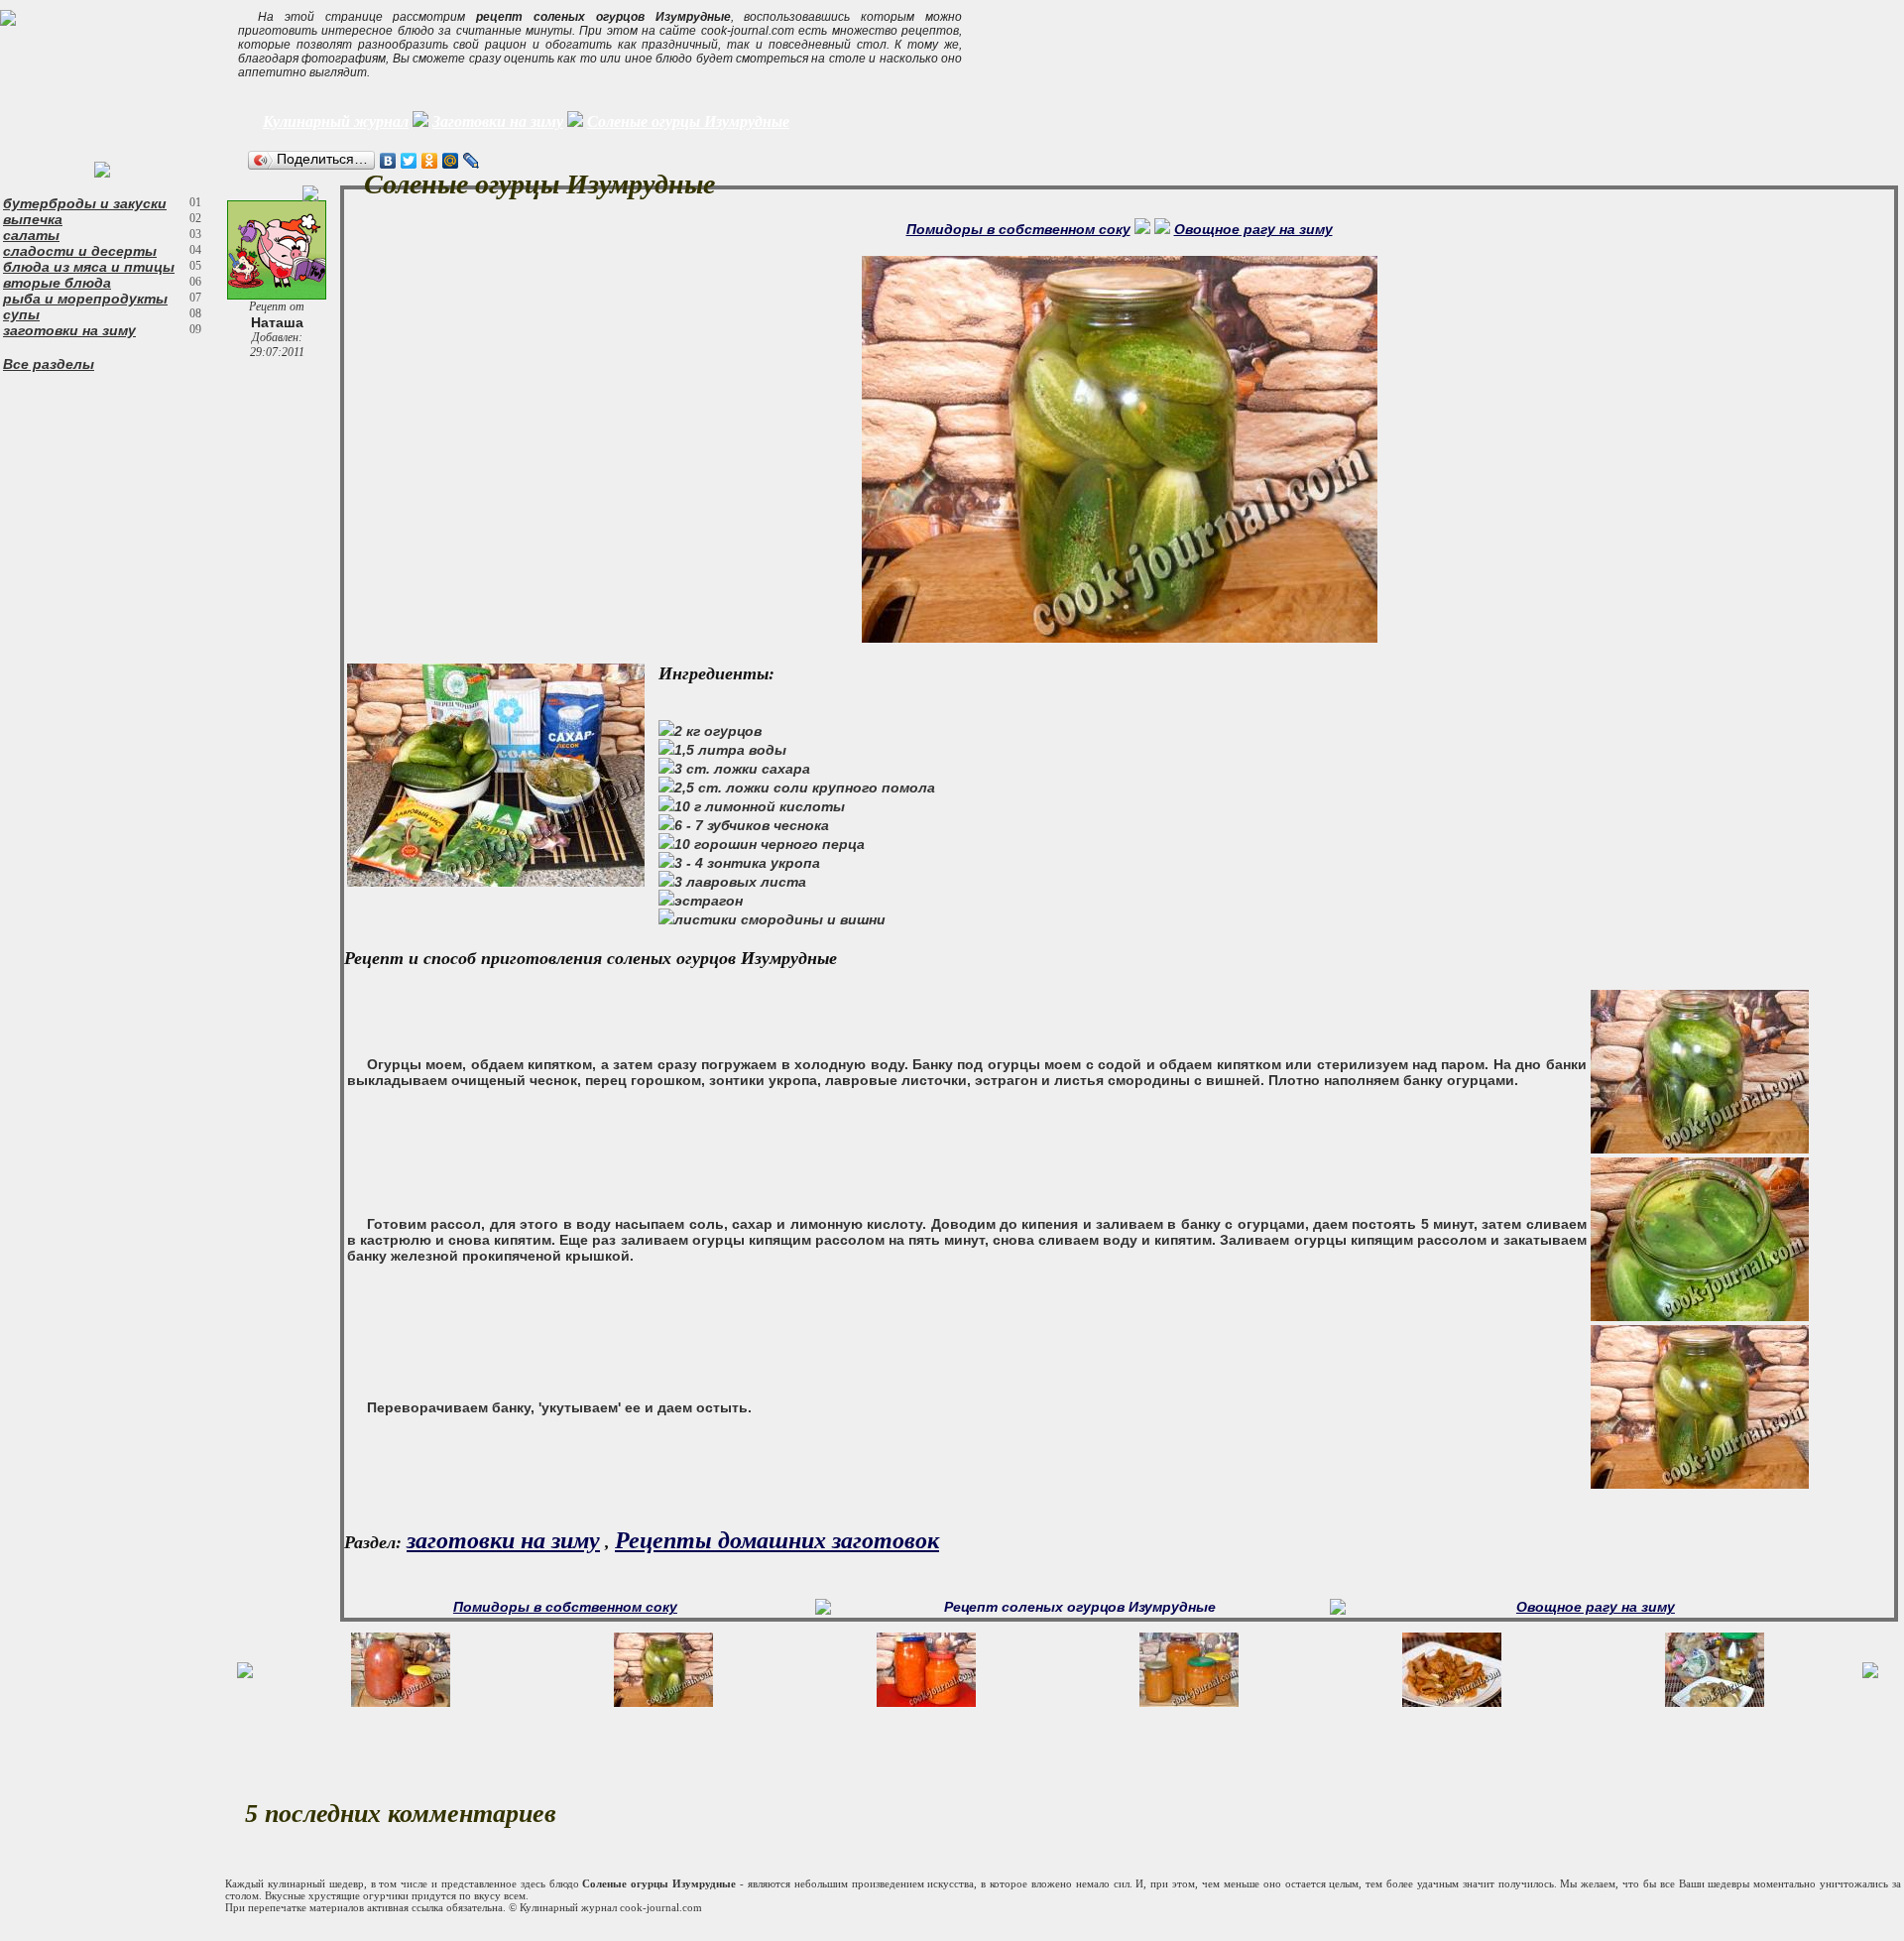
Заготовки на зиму (498, 121)
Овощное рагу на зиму (1253, 229)
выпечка (33, 219)
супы (21, 314)
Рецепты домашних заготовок (777, 1540)
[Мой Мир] (451, 161)
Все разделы (49, 364)
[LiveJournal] (472, 161)
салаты (31, 235)
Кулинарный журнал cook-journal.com (611, 1907)
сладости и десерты (80, 251)
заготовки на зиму (69, 330)
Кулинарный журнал (336, 121)
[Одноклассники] (430, 161)
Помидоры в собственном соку (1018, 229)
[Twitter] (409, 161)
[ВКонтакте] (388, 161)
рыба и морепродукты (85, 299)
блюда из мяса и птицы (89, 267)
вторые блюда (57, 283)
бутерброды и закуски (85, 203)
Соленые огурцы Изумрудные (688, 121)
